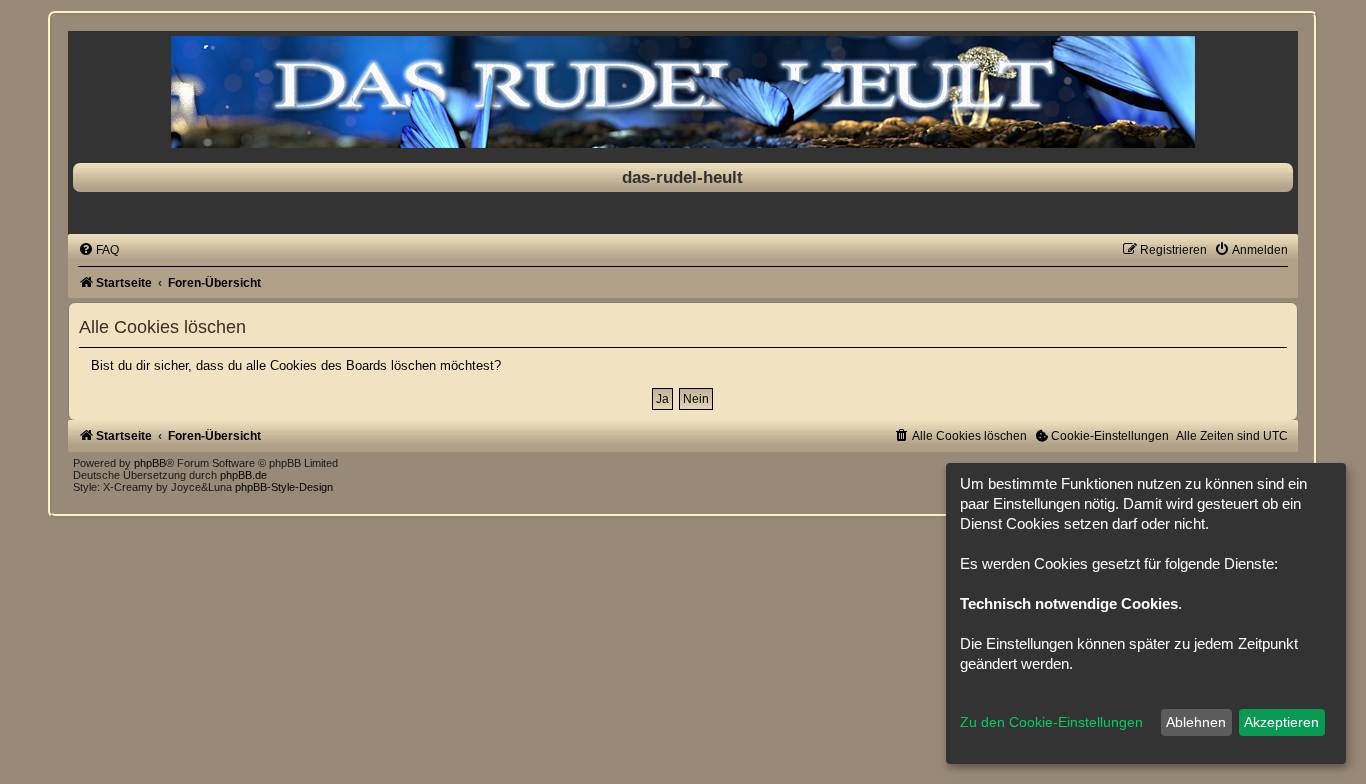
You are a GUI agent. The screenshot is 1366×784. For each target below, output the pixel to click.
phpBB (150, 463)
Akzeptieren (1281, 722)
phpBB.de (243, 475)
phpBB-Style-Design (284, 487)
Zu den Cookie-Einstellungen (1051, 722)
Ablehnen (1196, 722)
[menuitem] (98, 250)
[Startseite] (682, 92)
